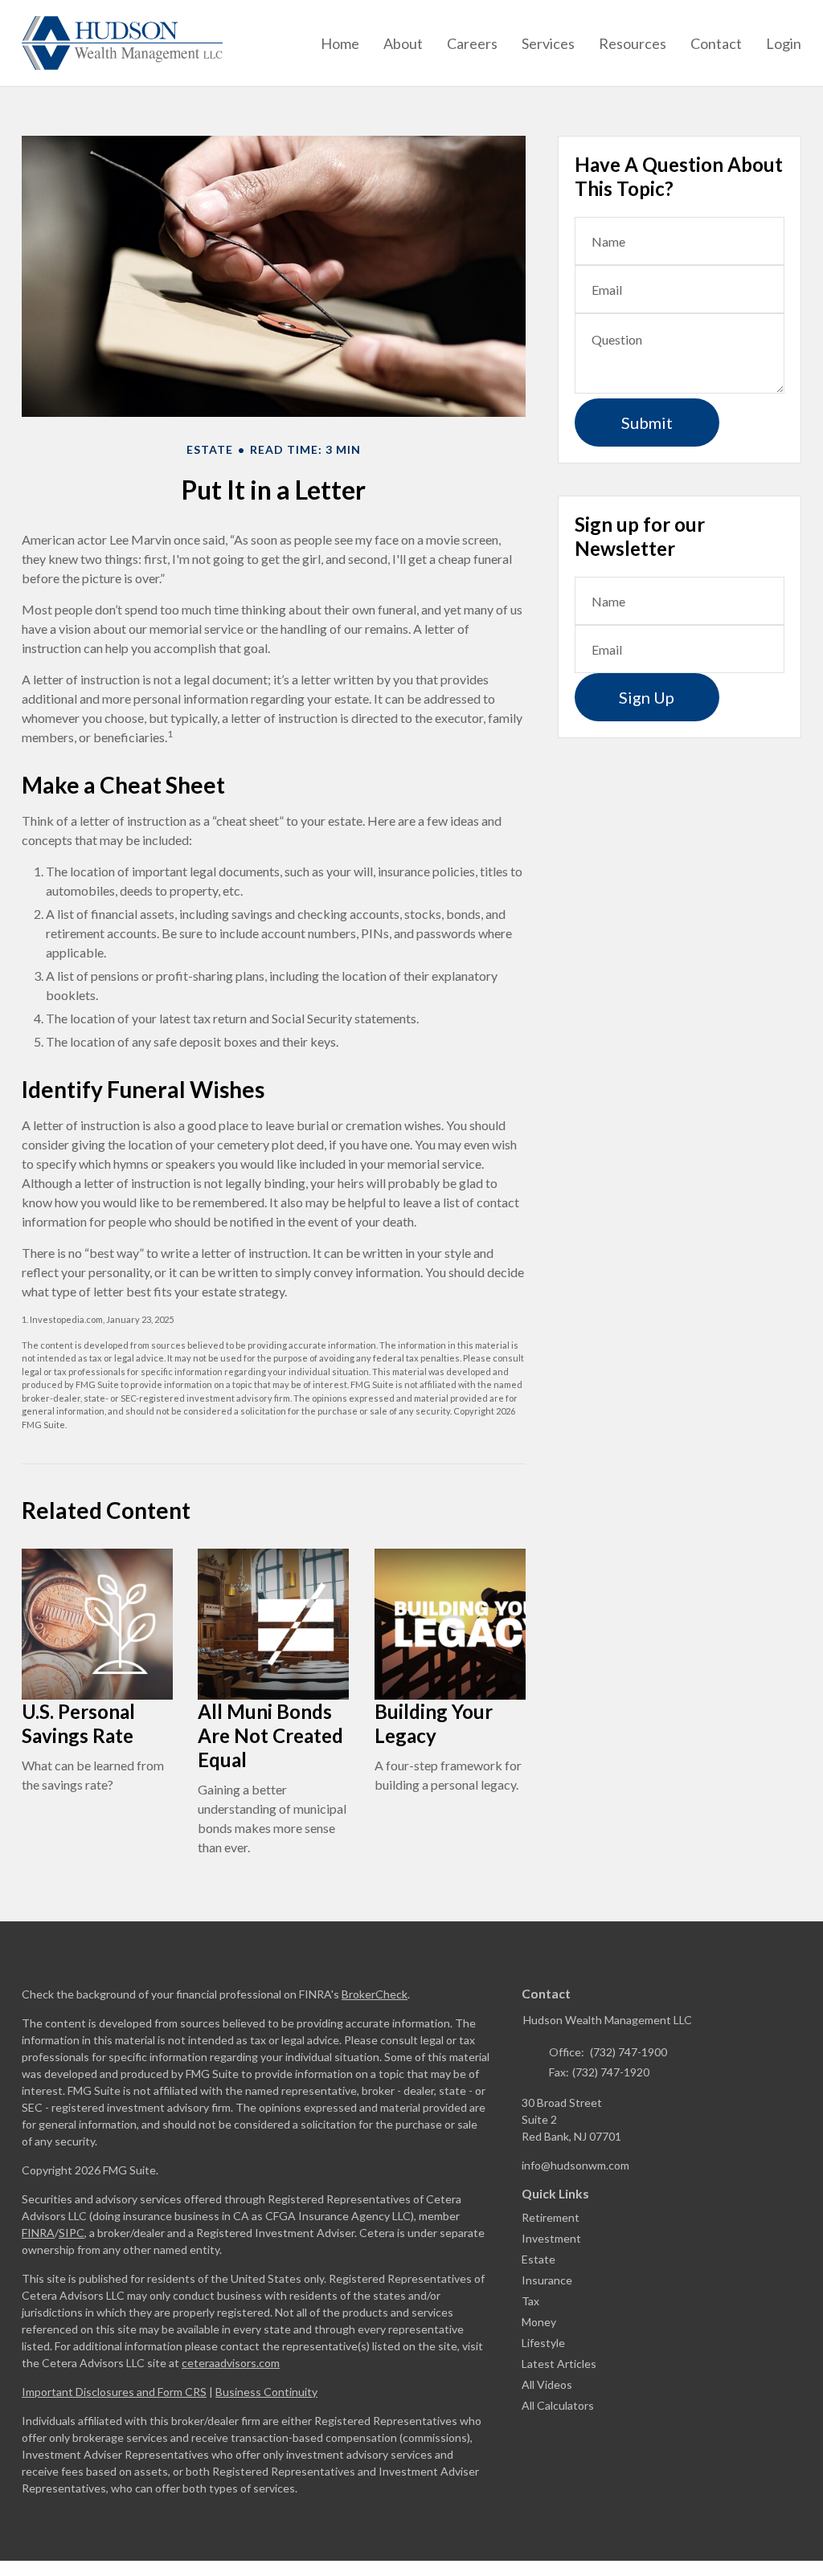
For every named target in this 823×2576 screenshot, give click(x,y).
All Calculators (558, 2405)
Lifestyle (543, 2343)
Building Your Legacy (434, 1723)
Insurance (547, 2280)
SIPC (72, 2233)
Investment (551, 2238)
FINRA (38, 2233)
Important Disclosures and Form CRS (114, 2392)
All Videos (547, 2384)
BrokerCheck (375, 1994)
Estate (538, 2259)
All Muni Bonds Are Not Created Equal (270, 1735)
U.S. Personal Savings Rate (78, 1723)
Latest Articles (559, 2364)
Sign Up (647, 697)
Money (539, 2322)
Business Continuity (266, 2392)
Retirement (551, 2217)
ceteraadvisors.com (231, 2363)
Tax (530, 2301)
